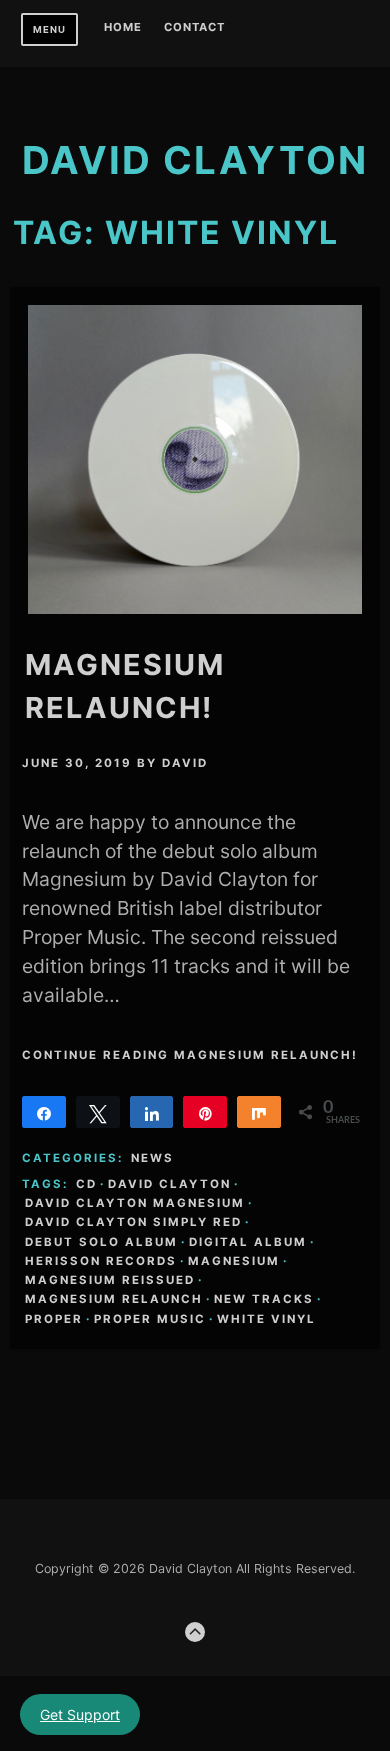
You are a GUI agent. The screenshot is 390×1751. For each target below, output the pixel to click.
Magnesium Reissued (110, 1280)
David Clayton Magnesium (135, 1203)
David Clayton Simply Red (133, 1222)
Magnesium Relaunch (114, 1299)
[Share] (44, 1112)
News (152, 1158)
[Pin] (205, 1112)
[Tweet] (98, 1112)
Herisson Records (101, 1261)
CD (86, 1184)
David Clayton (169, 1184)
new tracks (264, 1299)
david (185, 763)
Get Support (80, 1714)
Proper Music (150, 1319)
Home (123, 28)
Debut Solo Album (101, 1242)
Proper (54, 1319)
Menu (49, 29)
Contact (194, 28)
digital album (248, 1242)
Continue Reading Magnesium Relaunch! (190, 1055)
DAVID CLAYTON (195, 160)
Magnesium (234, 1261)
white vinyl (266, 1319)
